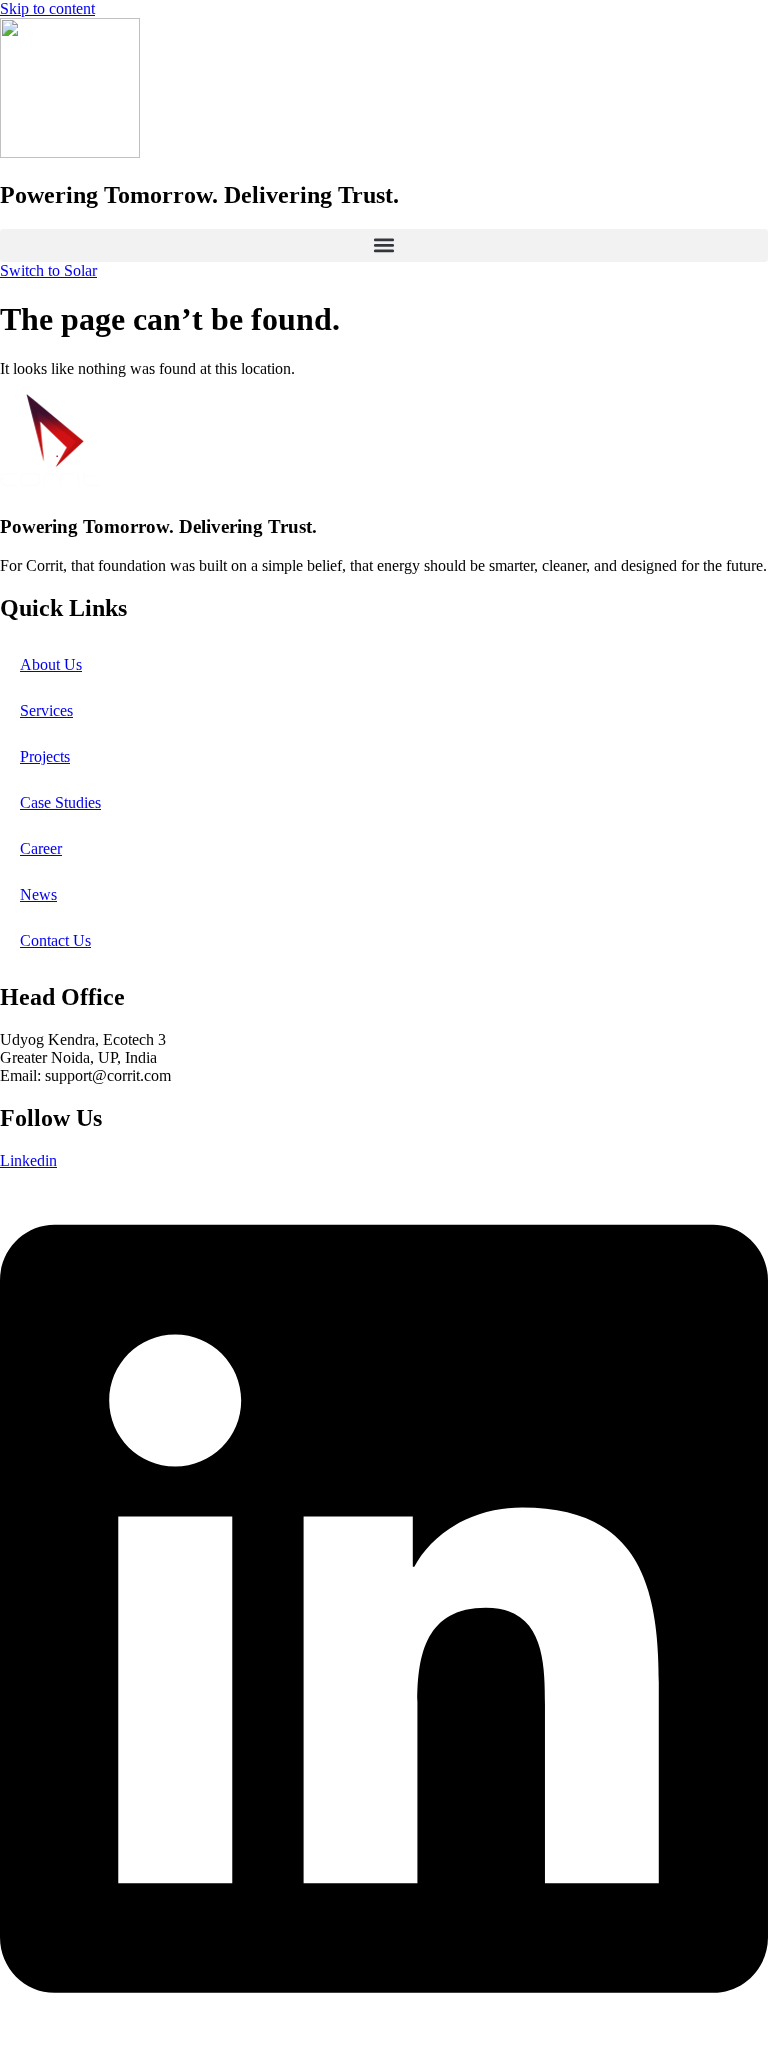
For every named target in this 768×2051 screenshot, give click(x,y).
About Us (51, 664)
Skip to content (47, 8)
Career (41, 848)
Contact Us (55, 940)
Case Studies (60, 802)
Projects (45, 756)
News (38, 894)
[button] (384, 245)
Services (46, 710)
